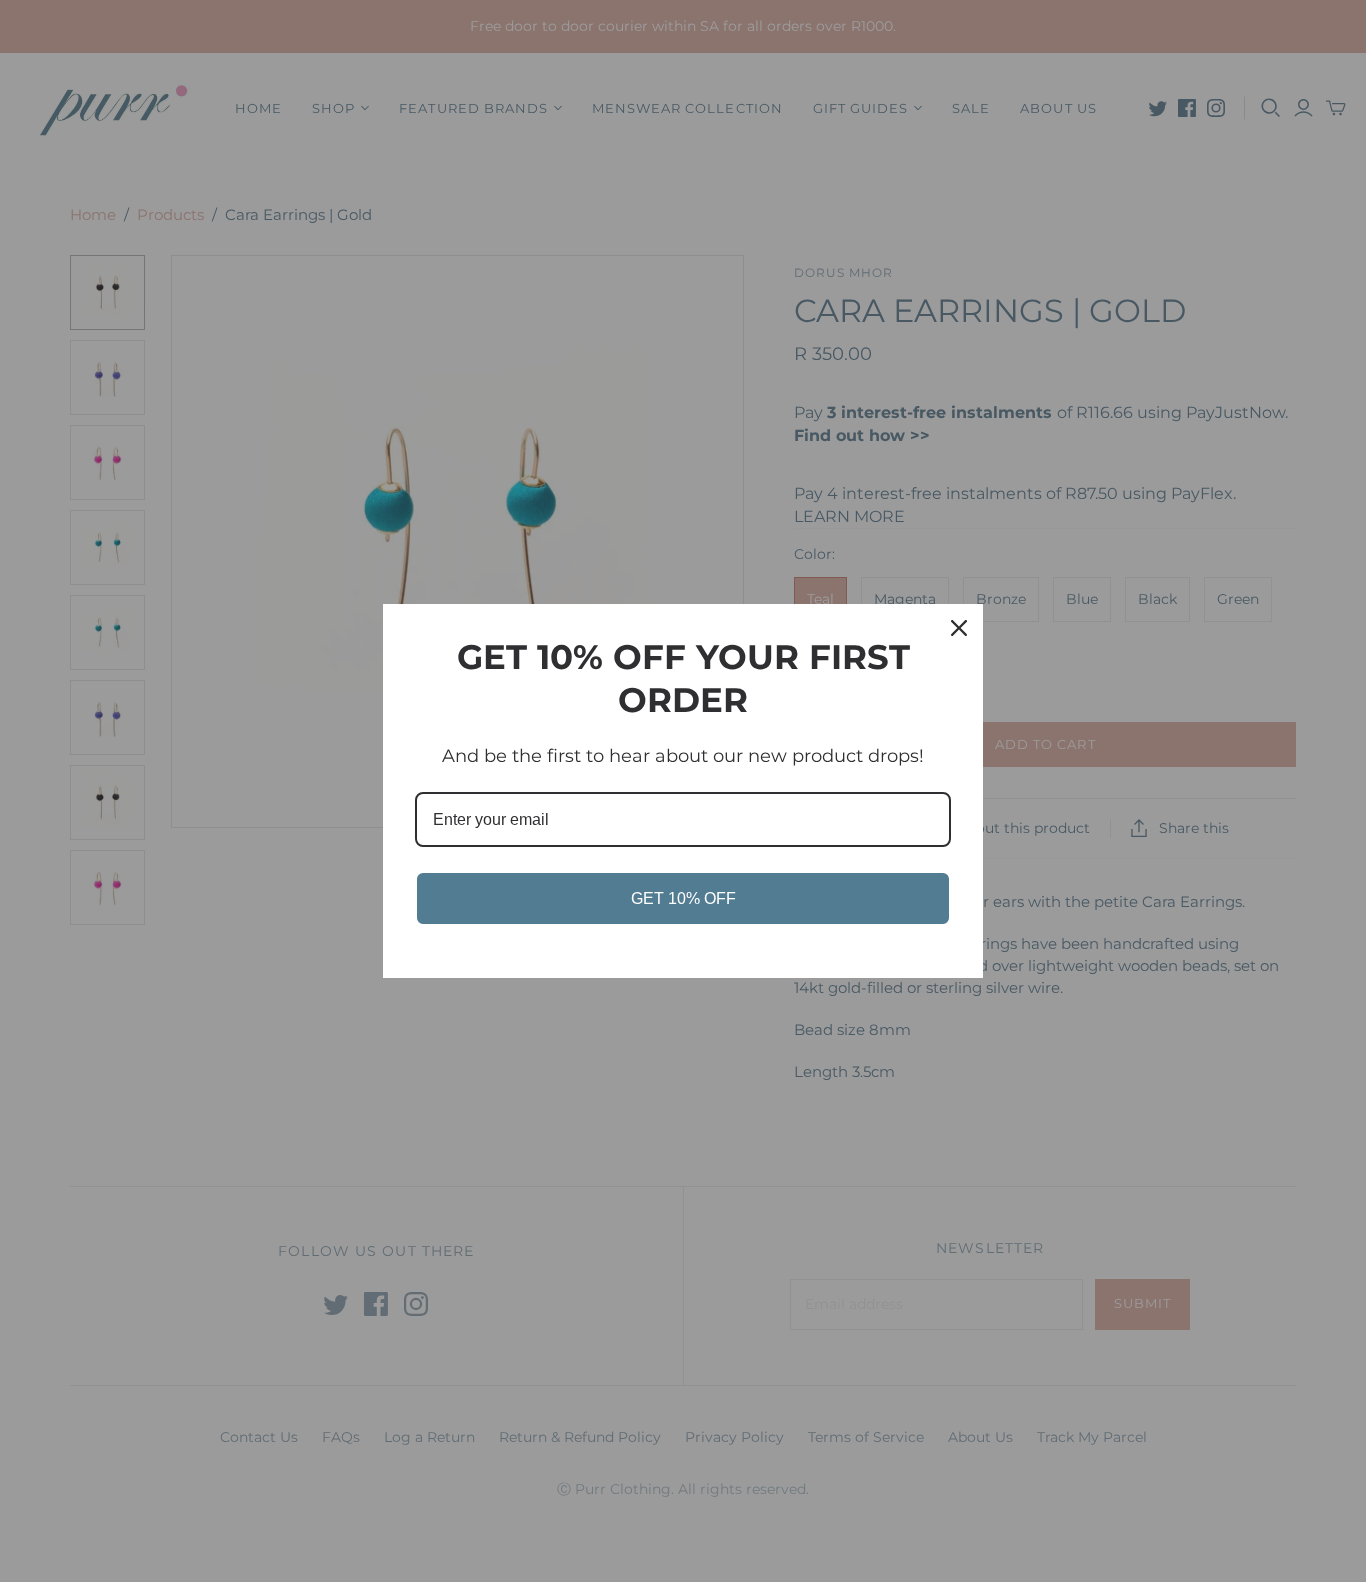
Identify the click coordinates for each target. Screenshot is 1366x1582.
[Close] (959, 628)
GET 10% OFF (683, 898)
